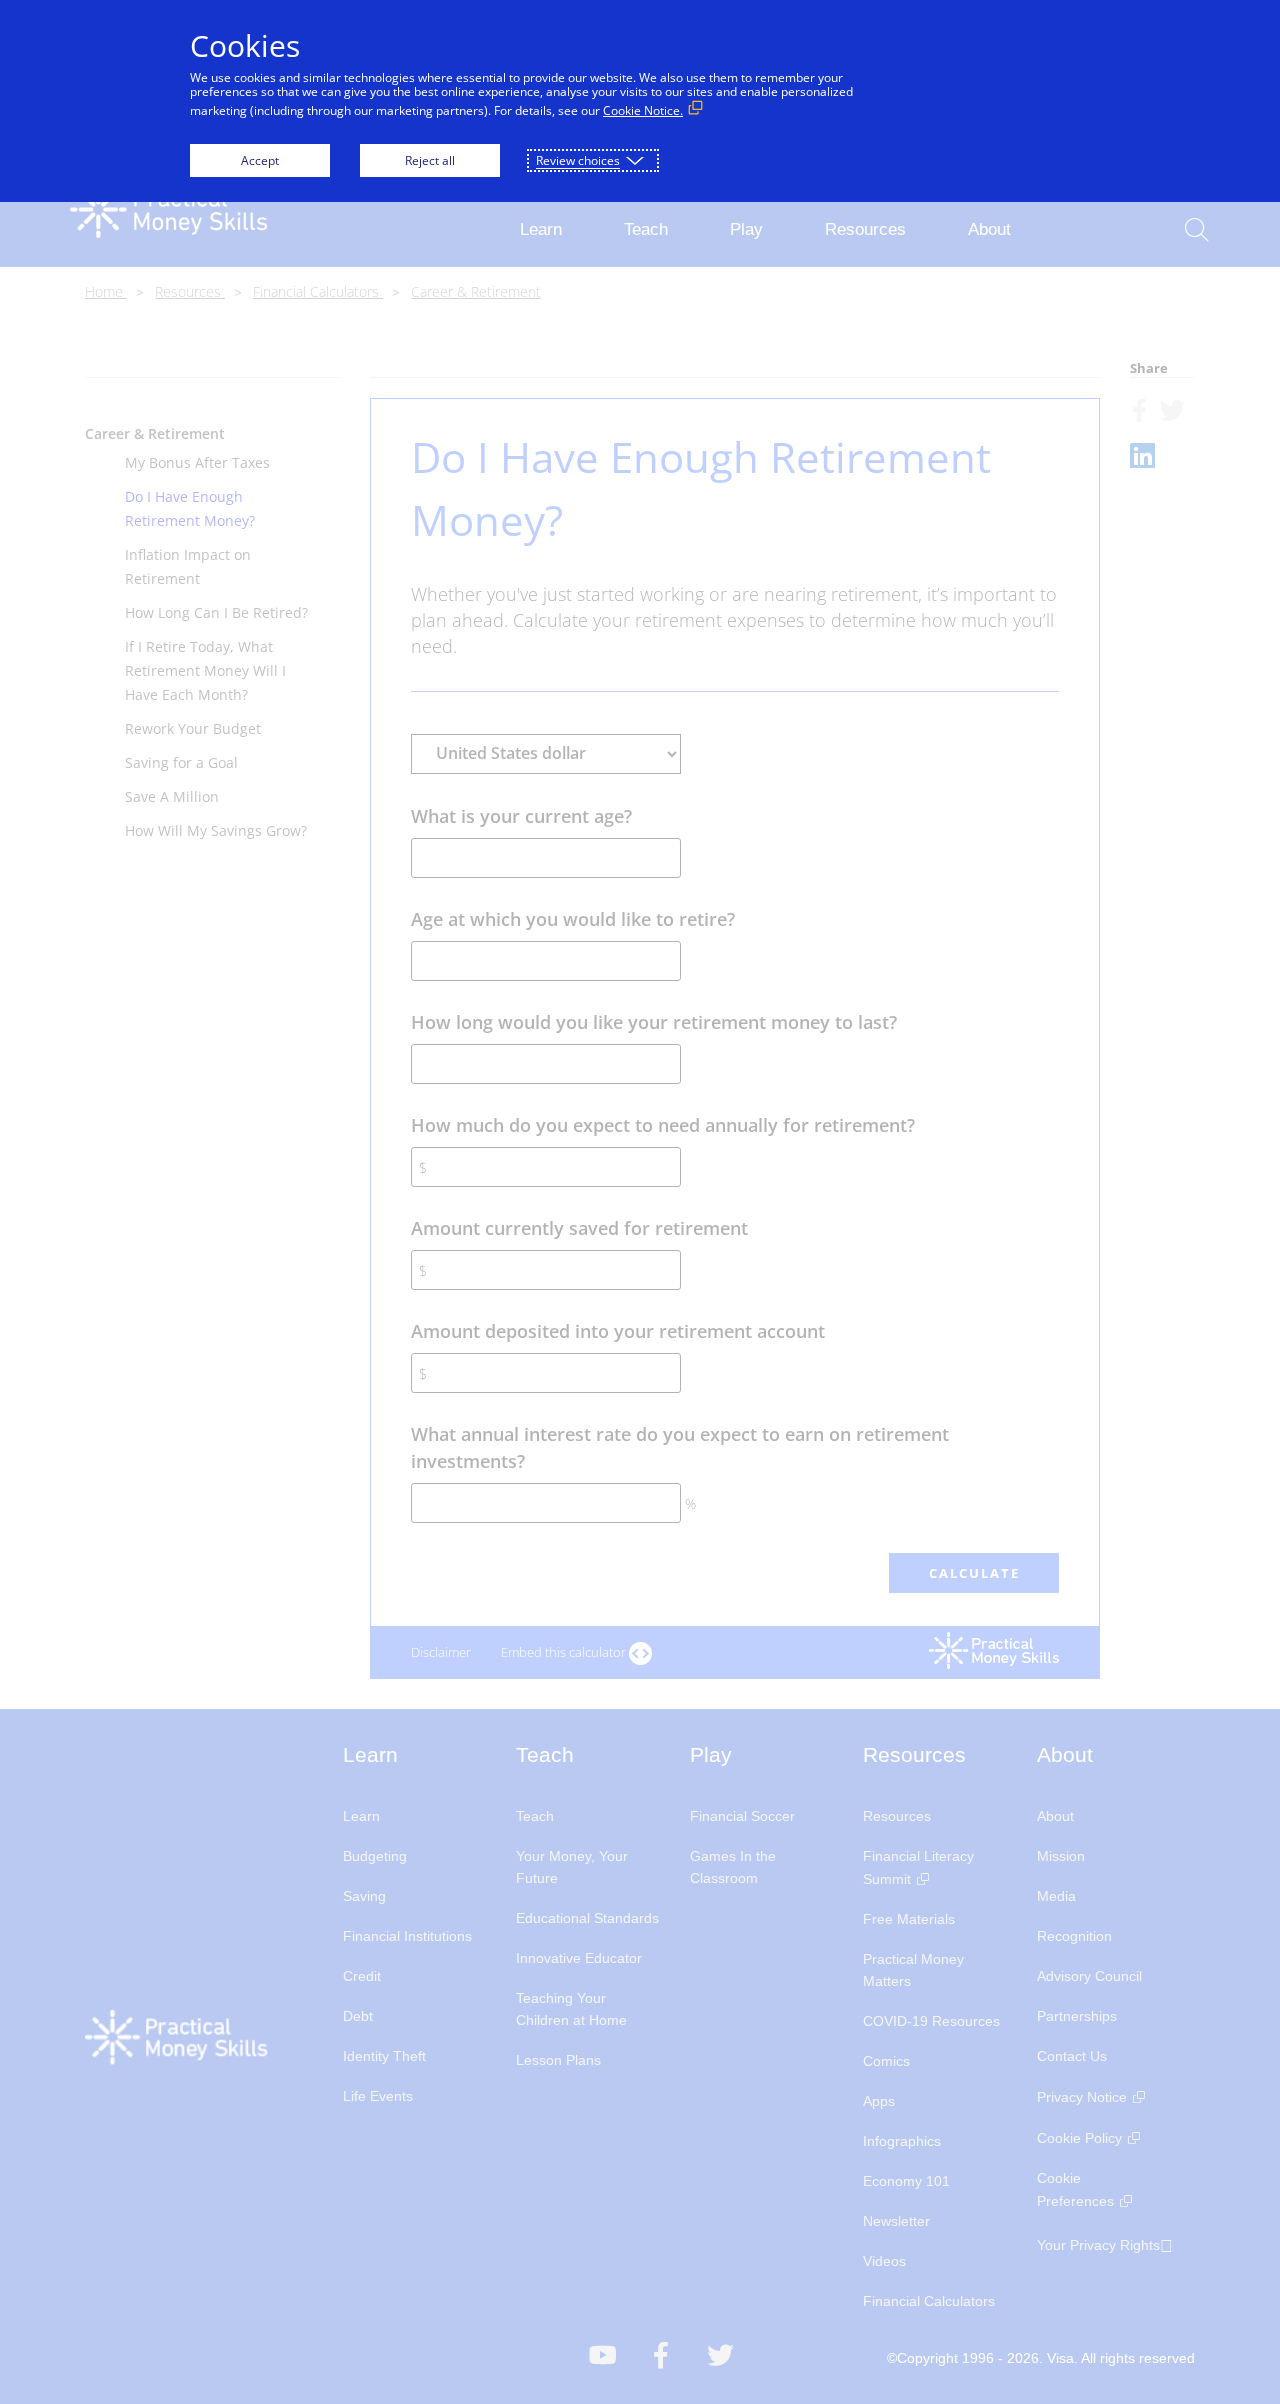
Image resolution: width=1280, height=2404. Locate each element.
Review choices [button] (578, 160)
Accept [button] (260, 160)
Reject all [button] (430, 160)
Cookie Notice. (643, 110)
